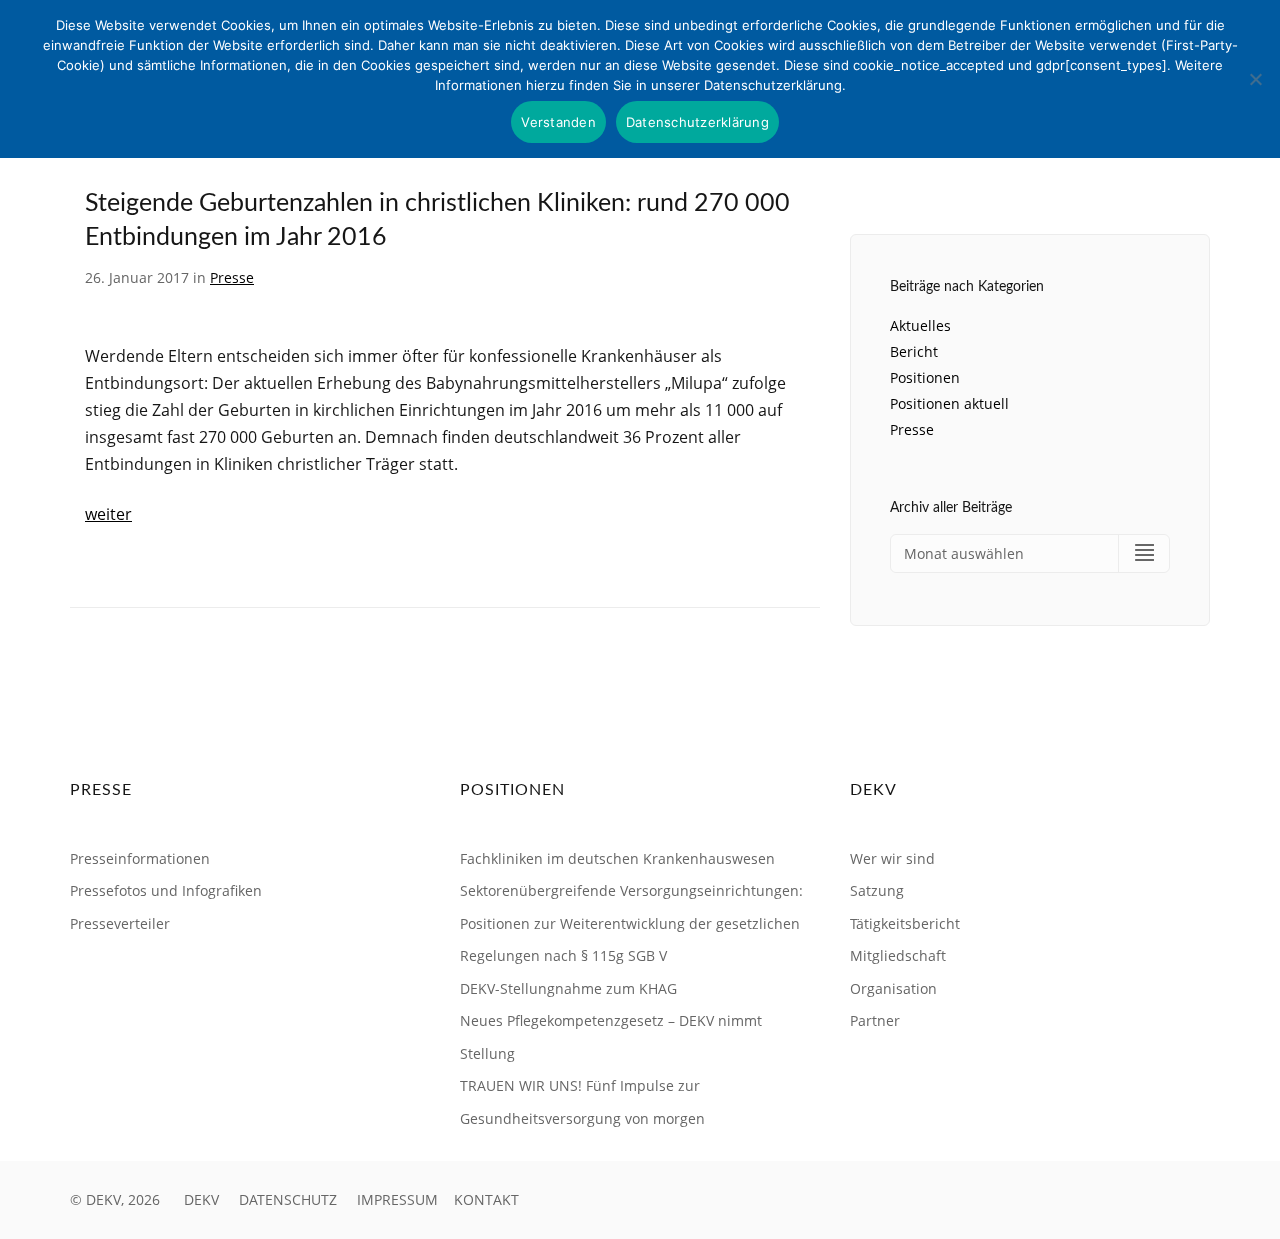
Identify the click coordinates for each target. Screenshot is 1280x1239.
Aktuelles (920, 325)
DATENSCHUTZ (288, 1199)
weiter (108, 514)
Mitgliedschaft (898, 955)
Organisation (893, 988)
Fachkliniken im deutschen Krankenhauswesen (617, 858)
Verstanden (558, 122)
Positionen (925, 377)
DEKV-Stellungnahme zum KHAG (568, 988)
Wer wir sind (892, 858)
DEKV (201, 1199)
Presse (232, 277)
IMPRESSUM (397, 1199)
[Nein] (1255, 79)
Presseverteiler (120, 923)
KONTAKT (486, 1199)
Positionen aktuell (949, 403)
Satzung (877, 890)
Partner (875, 1020)
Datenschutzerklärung (697, 122)
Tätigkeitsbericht (905, 923)
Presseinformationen (140, 858)
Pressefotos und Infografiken (166, 890)
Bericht (914, 351)
